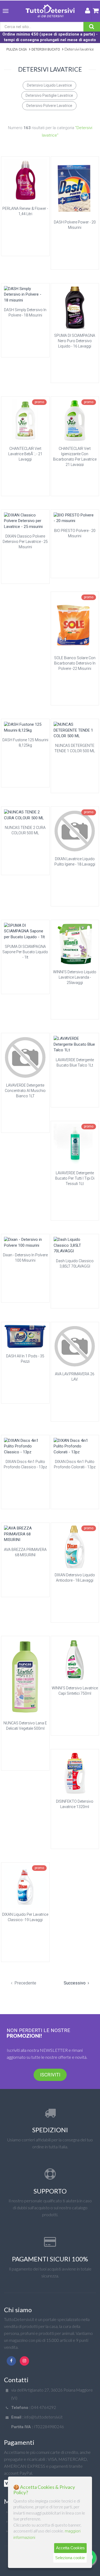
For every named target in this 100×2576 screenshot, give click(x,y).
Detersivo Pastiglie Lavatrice (49, 95)
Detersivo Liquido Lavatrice (49, 85)
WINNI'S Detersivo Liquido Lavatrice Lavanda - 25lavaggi (75, 977)
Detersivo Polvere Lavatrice (49, 106)
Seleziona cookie (70, 2558)
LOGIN (88, 12)
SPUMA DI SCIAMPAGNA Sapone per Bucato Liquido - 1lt (25, 952)
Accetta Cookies (70, 2548)
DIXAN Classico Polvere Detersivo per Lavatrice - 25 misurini (25, 542)
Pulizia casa (17, 49)
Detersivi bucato (46, 49)
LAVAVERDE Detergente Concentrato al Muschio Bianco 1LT (25, 1091)
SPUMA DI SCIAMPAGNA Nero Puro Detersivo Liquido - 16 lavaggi (75, 341)
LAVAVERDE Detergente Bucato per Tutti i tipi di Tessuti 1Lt (75, 1178)
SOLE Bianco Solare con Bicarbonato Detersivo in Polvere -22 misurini (75, 663)
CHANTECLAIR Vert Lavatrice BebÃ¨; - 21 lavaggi (25, 454)
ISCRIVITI (50, 2075)
